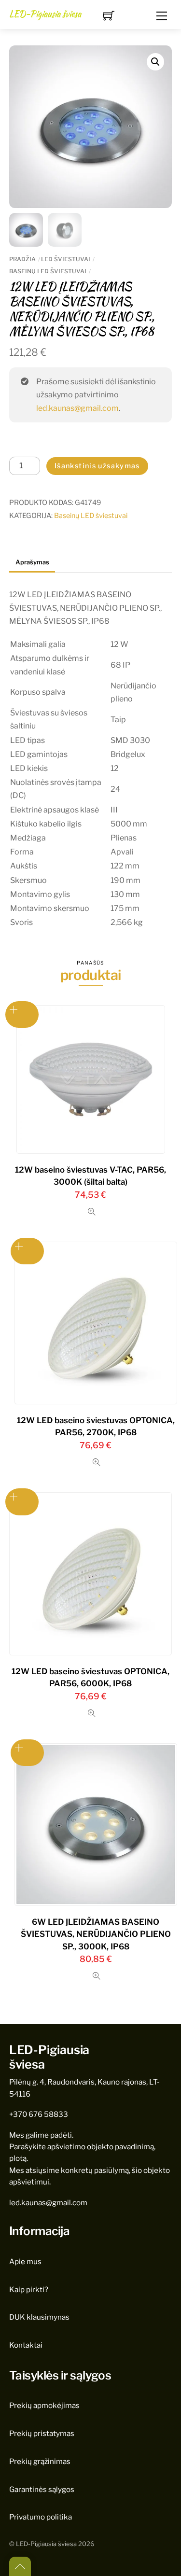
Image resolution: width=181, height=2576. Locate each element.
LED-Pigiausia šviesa (46, 2544)
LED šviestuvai (66, 259)
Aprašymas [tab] (32, 562)
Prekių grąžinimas (40, 2461)
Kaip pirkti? (29, 2289)
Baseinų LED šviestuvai (48, 271)
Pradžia (22, 259)
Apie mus (25, 2261)
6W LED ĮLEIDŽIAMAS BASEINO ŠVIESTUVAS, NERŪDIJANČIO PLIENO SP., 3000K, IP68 (96, 1934)
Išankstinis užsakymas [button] (22, 1015)
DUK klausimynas (39, 2317)
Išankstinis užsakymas (97, 466)
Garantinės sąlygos (42, 2489)
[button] (155, 62)
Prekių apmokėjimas (44, 2405)
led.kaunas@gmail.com (77, 408)
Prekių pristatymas (42, 2433)
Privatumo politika (41, 2517)
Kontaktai (26, 2345)
